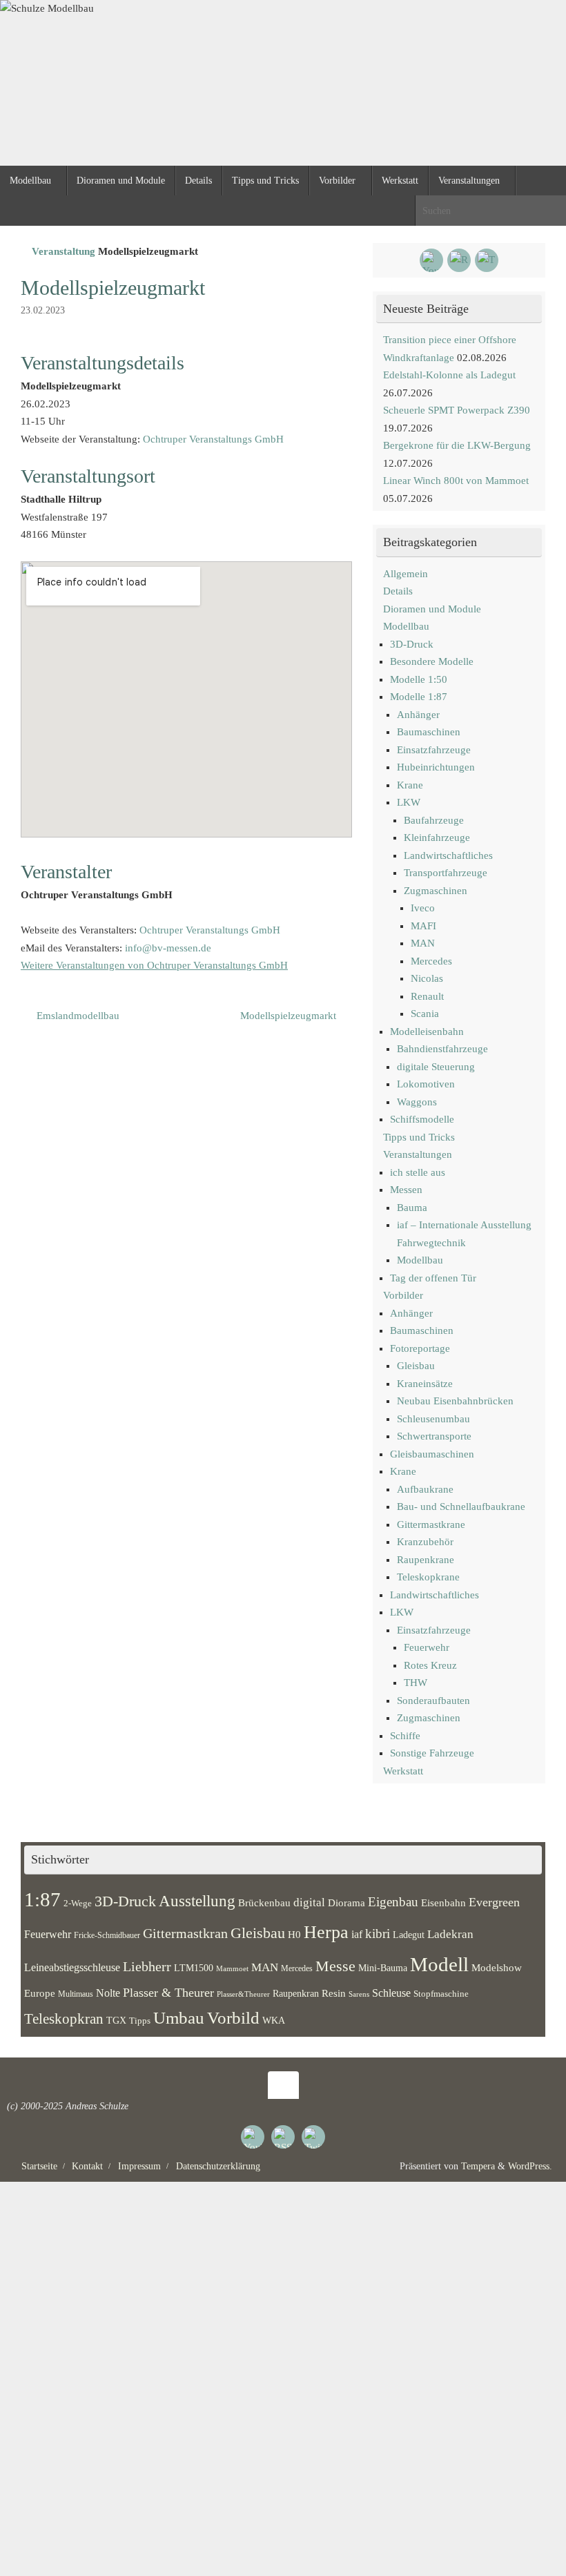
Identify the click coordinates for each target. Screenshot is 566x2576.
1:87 (42, 1899)
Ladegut (409, 1935)
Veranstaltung (64, 251)
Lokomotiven (426, 1084)
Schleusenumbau (433, 1419)
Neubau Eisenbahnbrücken (455, 1401)
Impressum (139, 2166)
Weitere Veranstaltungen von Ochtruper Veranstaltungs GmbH (154, 965)
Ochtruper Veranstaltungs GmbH (213, 439)
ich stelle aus (418, 1172)
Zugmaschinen (436, 891)
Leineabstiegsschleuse (72, 1967)
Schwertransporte (434, 1436)
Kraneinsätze (425, 1384)
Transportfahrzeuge (446, 873)
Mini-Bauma (383, 1968)
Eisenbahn (443, 1903)
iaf (357, 1935)
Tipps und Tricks (419, 1137)
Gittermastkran (185, 1934)
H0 (294, 1935)
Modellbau (406, 626)
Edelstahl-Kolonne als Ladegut (449, 375)
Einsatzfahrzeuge (434, 750)
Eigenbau (393, 1902)
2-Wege (78, 1904)
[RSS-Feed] (459, 260)
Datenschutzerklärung (218, 2166)
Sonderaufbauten (433, 1701)
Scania (425, 1014)
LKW (409, 802)
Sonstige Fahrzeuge (432, 1753)
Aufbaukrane (425, 1489)
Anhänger (418, 715)
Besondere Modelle (432, 661)
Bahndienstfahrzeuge (442, 1049)
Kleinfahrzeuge (437, 837)
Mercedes (431, 961)
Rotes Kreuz (430, 1665)
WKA (274, 2020)
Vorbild (233, 2018)
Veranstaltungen (418, 1154)
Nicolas (427, 978)
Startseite (39, 2166)
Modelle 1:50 (419, 679)
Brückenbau (264, 1902)
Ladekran (450, 1934)
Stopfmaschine (441, 1994)
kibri (378, 1934)
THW (416, 1683)
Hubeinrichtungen (436, 767)
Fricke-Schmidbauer (107, 1935)
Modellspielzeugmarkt (290, 1016)
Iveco (423, 908)
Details (398, 591)
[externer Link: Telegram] (487, 260)
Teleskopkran (64, 2019)
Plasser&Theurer (243, 1994)
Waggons (417, 1102)
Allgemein (406, 574)
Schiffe (405, 1736)
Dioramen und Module (432, 609)
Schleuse (391, 1993)
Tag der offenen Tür (433, 1278)
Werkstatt (403, 1771)
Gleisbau (416, 1366)
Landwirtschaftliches (448, 855)
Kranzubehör (425, 1542)
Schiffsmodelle (422, 1119)
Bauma (412, 1208)
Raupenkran (296, 1993)
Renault (427, 996)
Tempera (478, 2166)
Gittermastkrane (431, 1524)
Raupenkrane (426, 1560)
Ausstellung (197, 1901)
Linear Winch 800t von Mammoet (456, 481)
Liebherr (147, 1966)
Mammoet (232, 1968)
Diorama (347, 1902)
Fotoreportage (420, 1348)
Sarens (359, 1994)
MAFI (423, 926)
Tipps (140, 2021)
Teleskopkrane (428, 1577)
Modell (439, 1964)
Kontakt (87, 2166)
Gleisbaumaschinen (432, 1454)
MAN (423, 943)
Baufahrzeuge (434, 820)
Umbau (179, 2018)
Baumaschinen (429, 732)
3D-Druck (412, 644)
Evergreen (494, 1902)
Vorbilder (403, 1295)
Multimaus (76, 1994)
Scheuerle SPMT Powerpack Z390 (457, 410)
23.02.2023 (43, 310)
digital (309, 1902)
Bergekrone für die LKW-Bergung (457, 445)
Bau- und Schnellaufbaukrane (461, 1507)
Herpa (326, 1932)
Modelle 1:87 (419, 697)
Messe (335, 1966)
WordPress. (530, 2166)
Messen (406, 1190)
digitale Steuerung (436, 1067)
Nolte (108, 1993)
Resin (334, 1993)
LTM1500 (194, 1968)
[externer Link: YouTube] (431, 260)
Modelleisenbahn (427, 1032)
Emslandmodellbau (77, 1016)
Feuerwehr (427, 1647)
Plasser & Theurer (168, 1993)
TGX (116, 2021)
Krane (410, 785)
